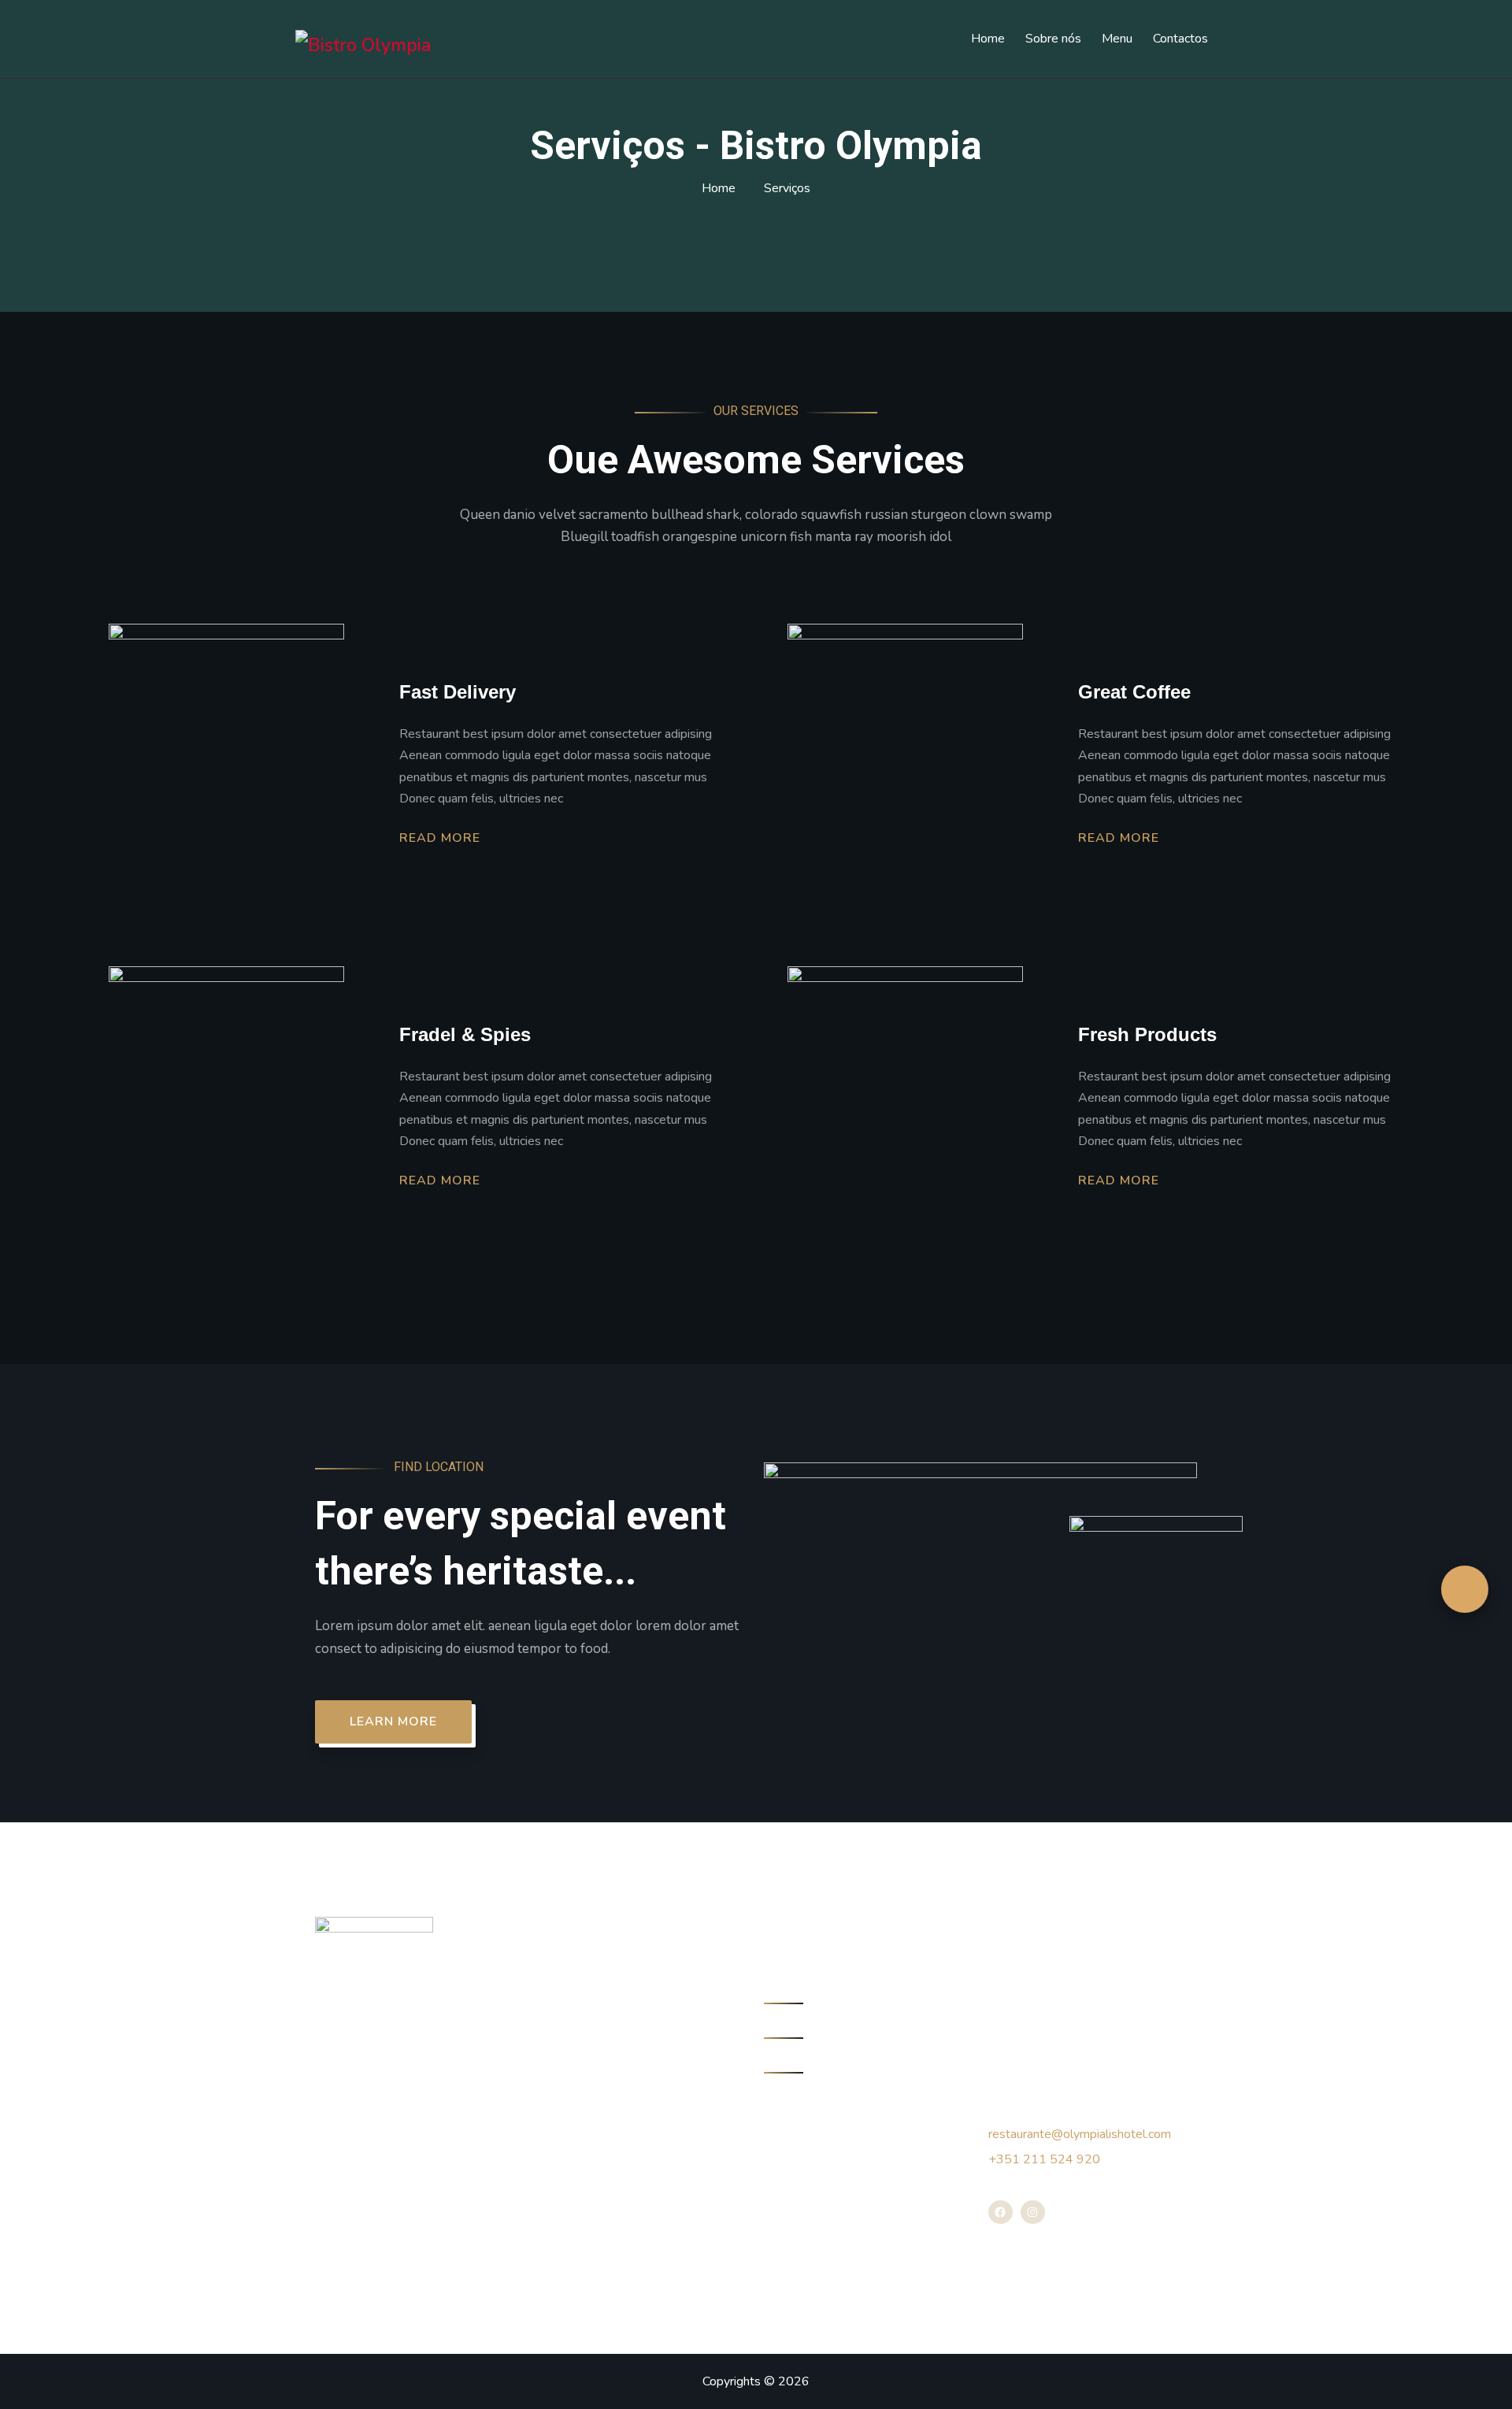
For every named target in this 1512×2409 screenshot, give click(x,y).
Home (988, 39)
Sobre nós (1053, 39)
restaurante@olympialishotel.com (1080, 2134)
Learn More (393, 1722)
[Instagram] (1033, 2213)
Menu (1117, 39)
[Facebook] (1001, 2213)
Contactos (1180, 39)
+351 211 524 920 (1044, 2159)
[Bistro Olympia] (363, 45)
